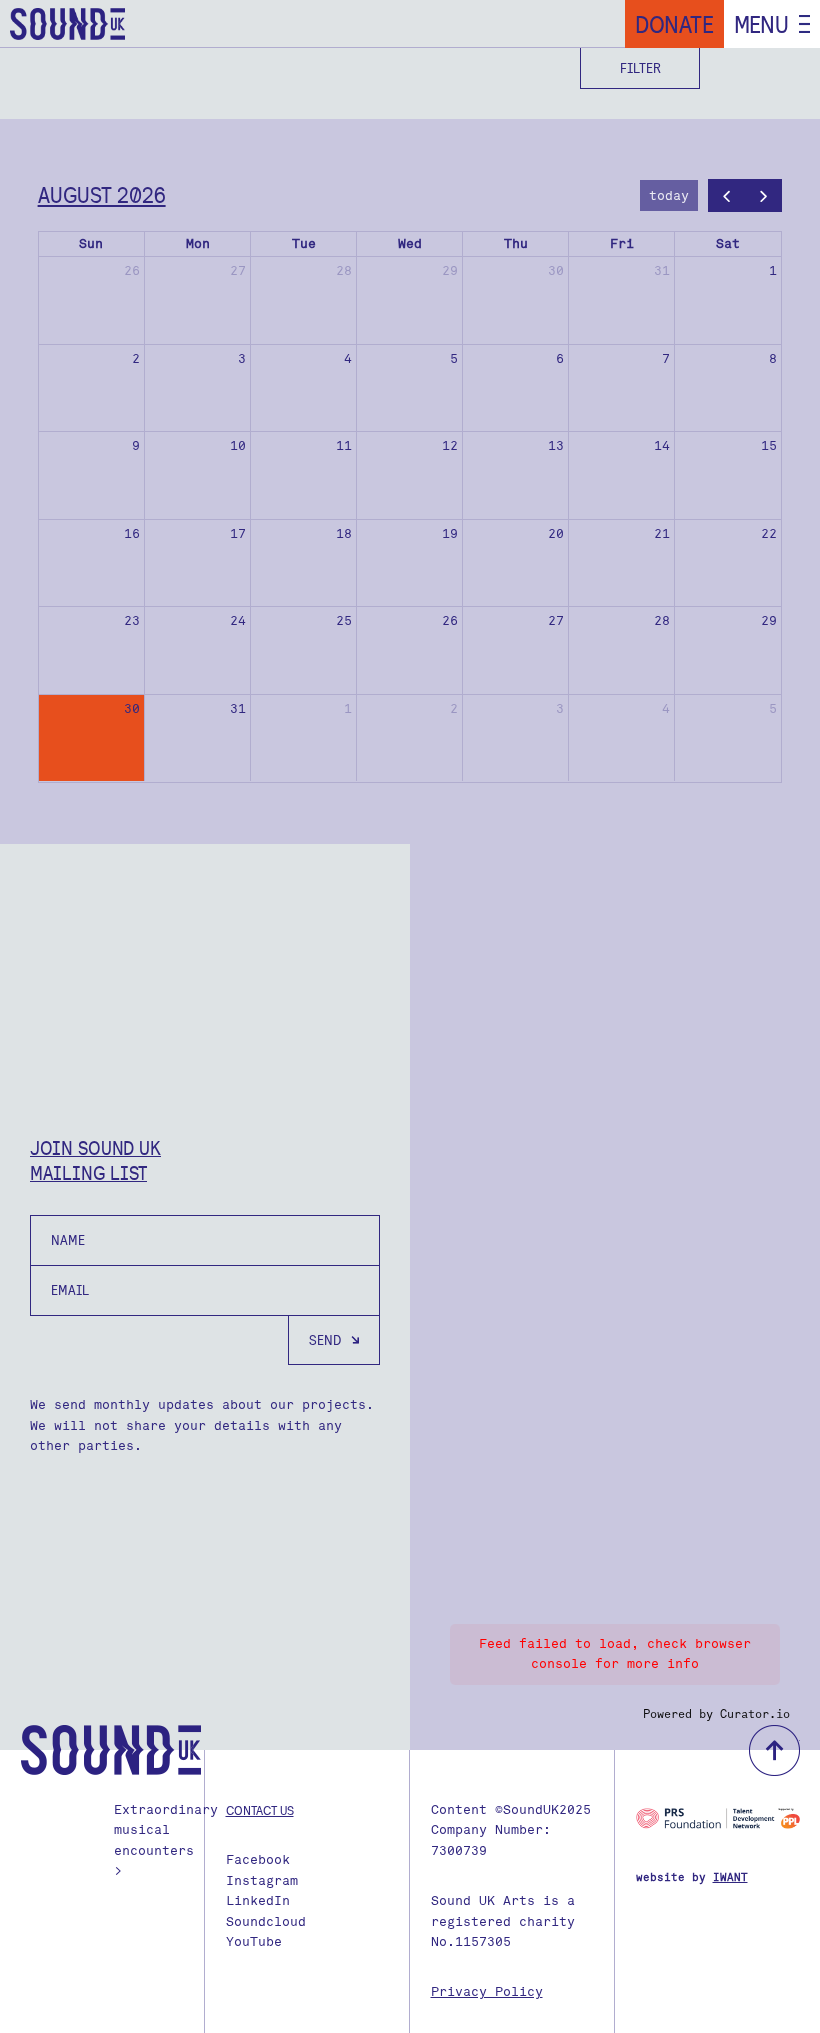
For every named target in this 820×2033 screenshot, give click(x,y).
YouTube (254, 1941)
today (669, 195)
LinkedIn (258, 1900)
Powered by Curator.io (716, 1714)
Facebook (258, 1859)
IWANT (730, 1877)
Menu (761, 24)
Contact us (260, 1810)
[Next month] (764, 195)
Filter (640, 68)
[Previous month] (727, 195)
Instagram (262, 1880)
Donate (674, 24)
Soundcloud (266, 1921)
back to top (774, 1750)
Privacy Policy (487, 1991)
